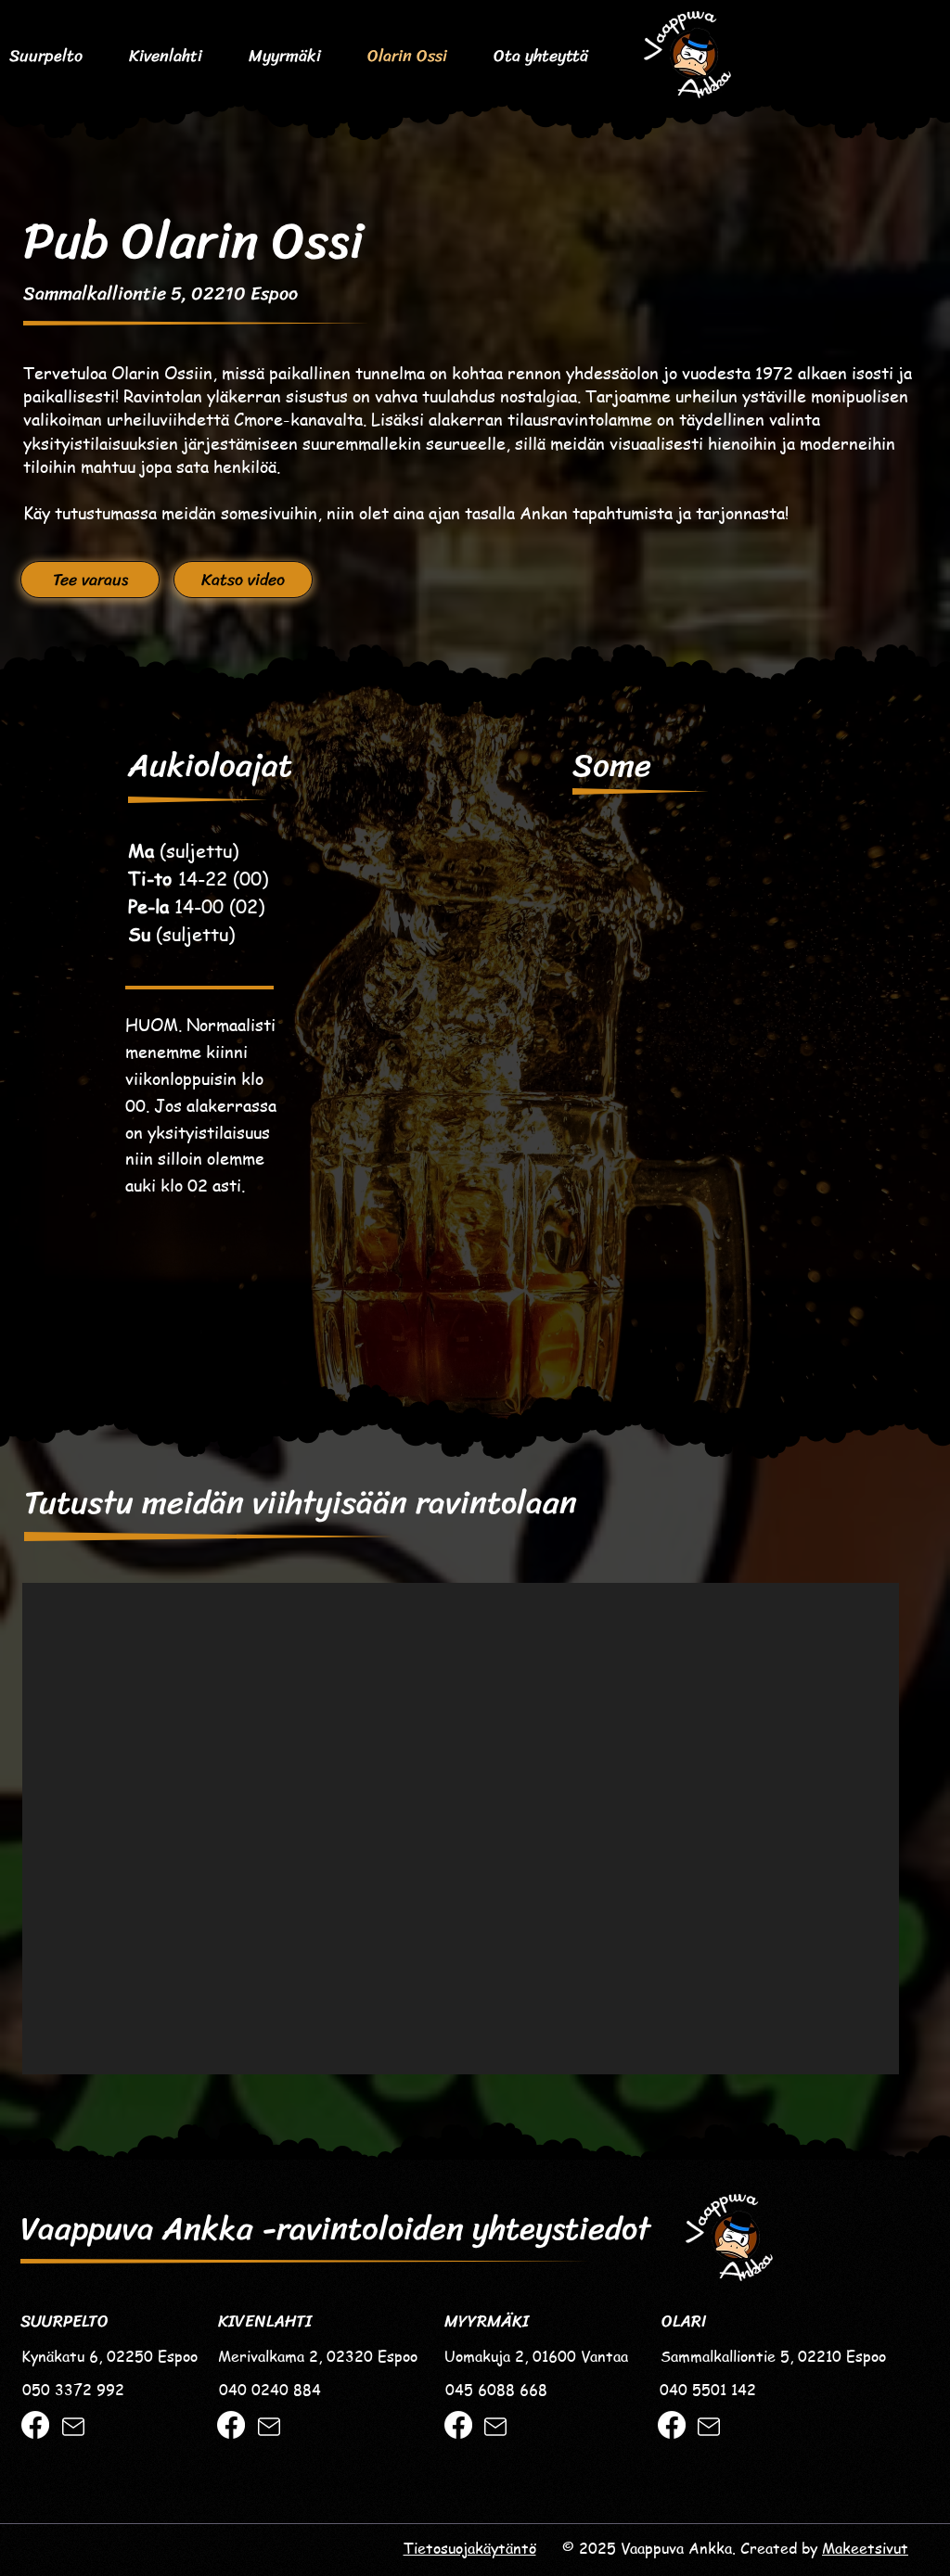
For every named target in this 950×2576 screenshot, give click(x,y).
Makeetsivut (865, 2548)
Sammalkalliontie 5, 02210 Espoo (160, 293)
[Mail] (73, 2427)
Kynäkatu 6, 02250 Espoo (109, 2356)
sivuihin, (291, 512)
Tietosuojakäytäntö (470, 2548)
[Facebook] (35, 2425)
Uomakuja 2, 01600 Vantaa (536, 2356)
